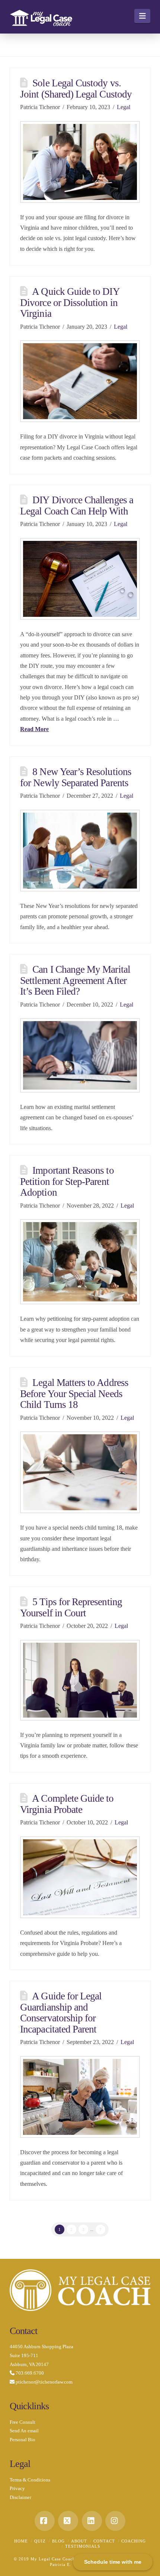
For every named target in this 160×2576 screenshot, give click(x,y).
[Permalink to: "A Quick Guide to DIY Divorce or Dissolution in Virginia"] (80, 381)
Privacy (17, 2488)
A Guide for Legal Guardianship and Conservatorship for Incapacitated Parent (61, 2012)
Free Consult (23, 2422)
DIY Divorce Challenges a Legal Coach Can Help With (77, 505)
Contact (104, 2541)
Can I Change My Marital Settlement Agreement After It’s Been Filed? (75, 980)
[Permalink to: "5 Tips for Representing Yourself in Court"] (80, 1680)
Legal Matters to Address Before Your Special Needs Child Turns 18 (74, 1394)
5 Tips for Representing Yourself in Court (71, 1607)
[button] (142, 16)
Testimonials (83, 2546)
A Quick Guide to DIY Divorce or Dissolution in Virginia (70, 302)
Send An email (24, 2431)
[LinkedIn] (92, 2521)
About (79, 2541)
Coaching (134, 2541)
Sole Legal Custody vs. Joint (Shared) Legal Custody (76, 88)
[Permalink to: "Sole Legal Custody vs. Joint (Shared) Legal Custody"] (80, 162)
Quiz (40, 2541)
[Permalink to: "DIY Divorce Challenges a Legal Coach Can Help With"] (80, 579)
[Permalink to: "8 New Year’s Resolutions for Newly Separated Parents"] (80, 851)
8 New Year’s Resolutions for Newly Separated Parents (76, 777)
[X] (68, 2521)
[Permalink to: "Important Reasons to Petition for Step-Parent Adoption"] (80, 1262)
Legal (124, 107)
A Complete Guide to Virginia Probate (67, 1804)
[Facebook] (45, 2521)
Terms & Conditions (30, 2480)
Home (21, 2541)
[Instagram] (115, 2521)
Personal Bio (23, 2440)
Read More (34, 729)
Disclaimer (20, 2497)
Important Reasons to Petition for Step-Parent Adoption (67, 1181)
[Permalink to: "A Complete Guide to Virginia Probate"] (80, 1877)
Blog (58, 2541)
